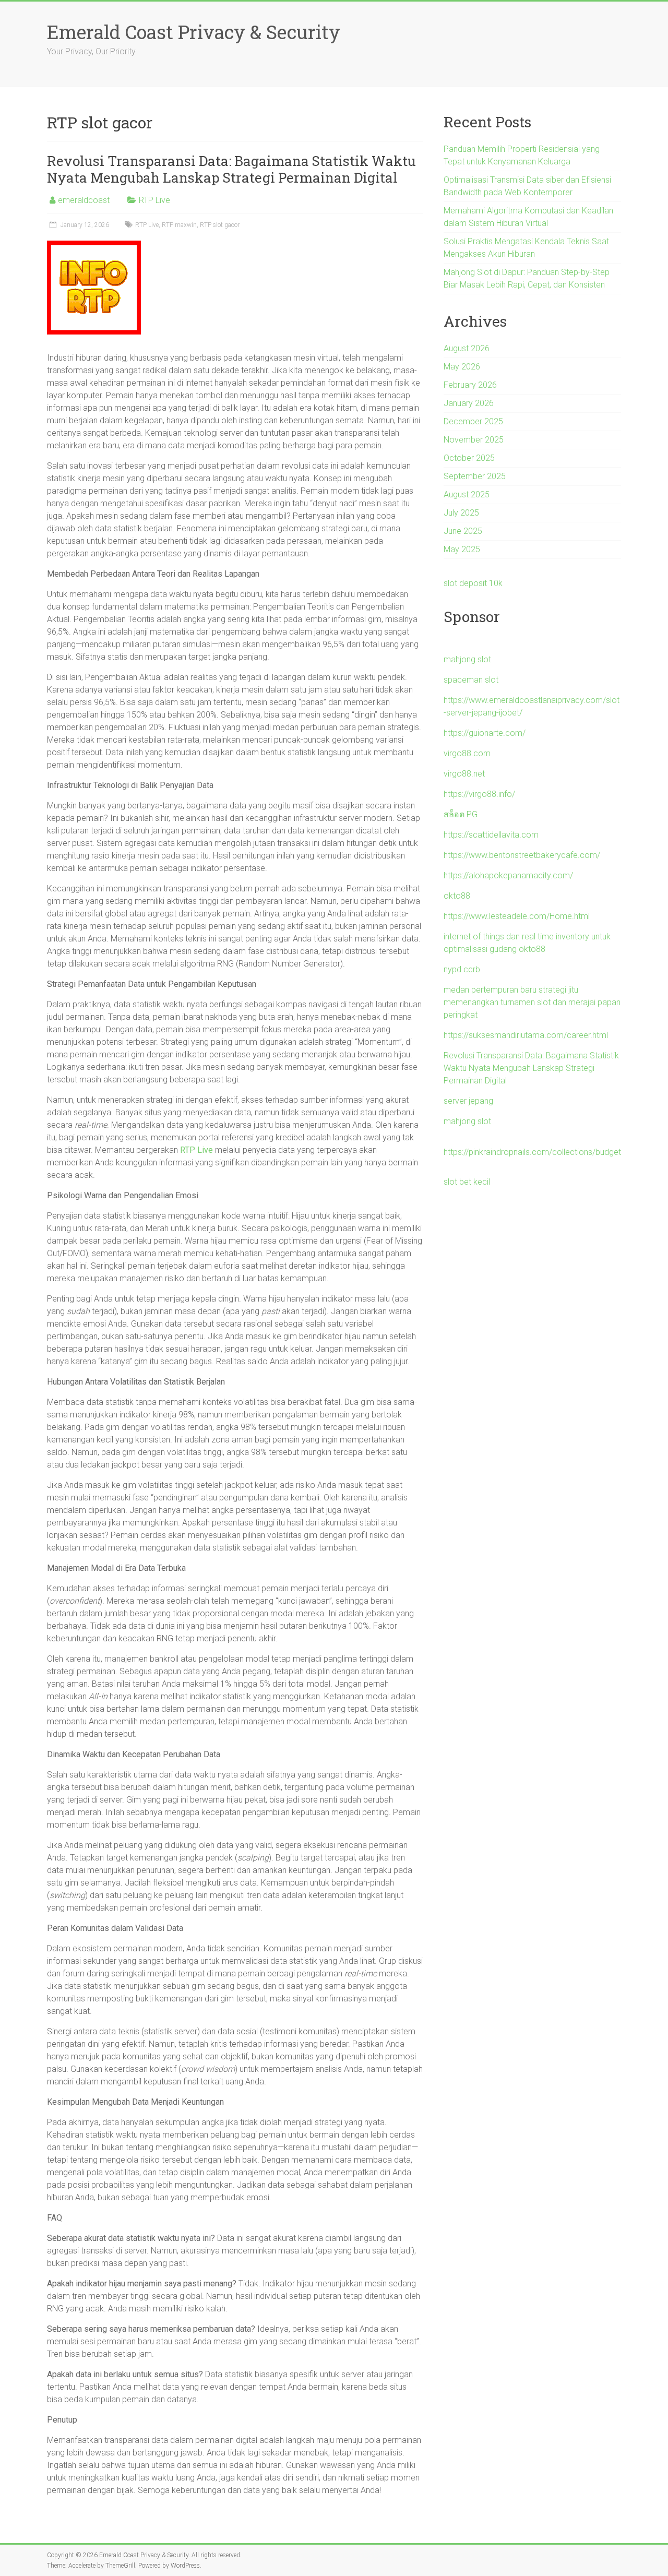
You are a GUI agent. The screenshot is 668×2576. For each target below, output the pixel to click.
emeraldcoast (84, 200)
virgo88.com (467, 753)
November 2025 (474, 440)
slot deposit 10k (473, 583)
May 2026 (462, 367)
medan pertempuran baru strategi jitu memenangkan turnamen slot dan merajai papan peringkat (532, 1002)
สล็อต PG (461, 814)
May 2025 (462, 549)
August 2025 (467, 494)
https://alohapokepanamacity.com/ (508, 875)
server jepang (468, 1101)
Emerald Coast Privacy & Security (194, 32)
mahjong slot (467, 659)
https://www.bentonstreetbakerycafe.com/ (522, 855)
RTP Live (154, 200)
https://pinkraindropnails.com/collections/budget (532, 1152)
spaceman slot (471, 680)
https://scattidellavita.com (491, 835)
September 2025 (475, 476)
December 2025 (473, 421)
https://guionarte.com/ (485, 733)
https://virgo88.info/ (479, 794)
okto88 (457, 896)
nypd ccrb (462, 969)
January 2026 (469, 403)
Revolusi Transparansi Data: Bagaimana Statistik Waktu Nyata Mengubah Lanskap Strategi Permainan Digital (231, 169)
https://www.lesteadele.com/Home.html (517, 916)
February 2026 (470, 385)
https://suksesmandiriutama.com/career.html (526, 1035)
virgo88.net (464, 774)
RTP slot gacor (220, 225)
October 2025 (469, 458)
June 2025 (463, 531)
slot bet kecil (467, 1182)
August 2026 (467, 348)
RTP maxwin (179, 225)
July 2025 (461, 513)
